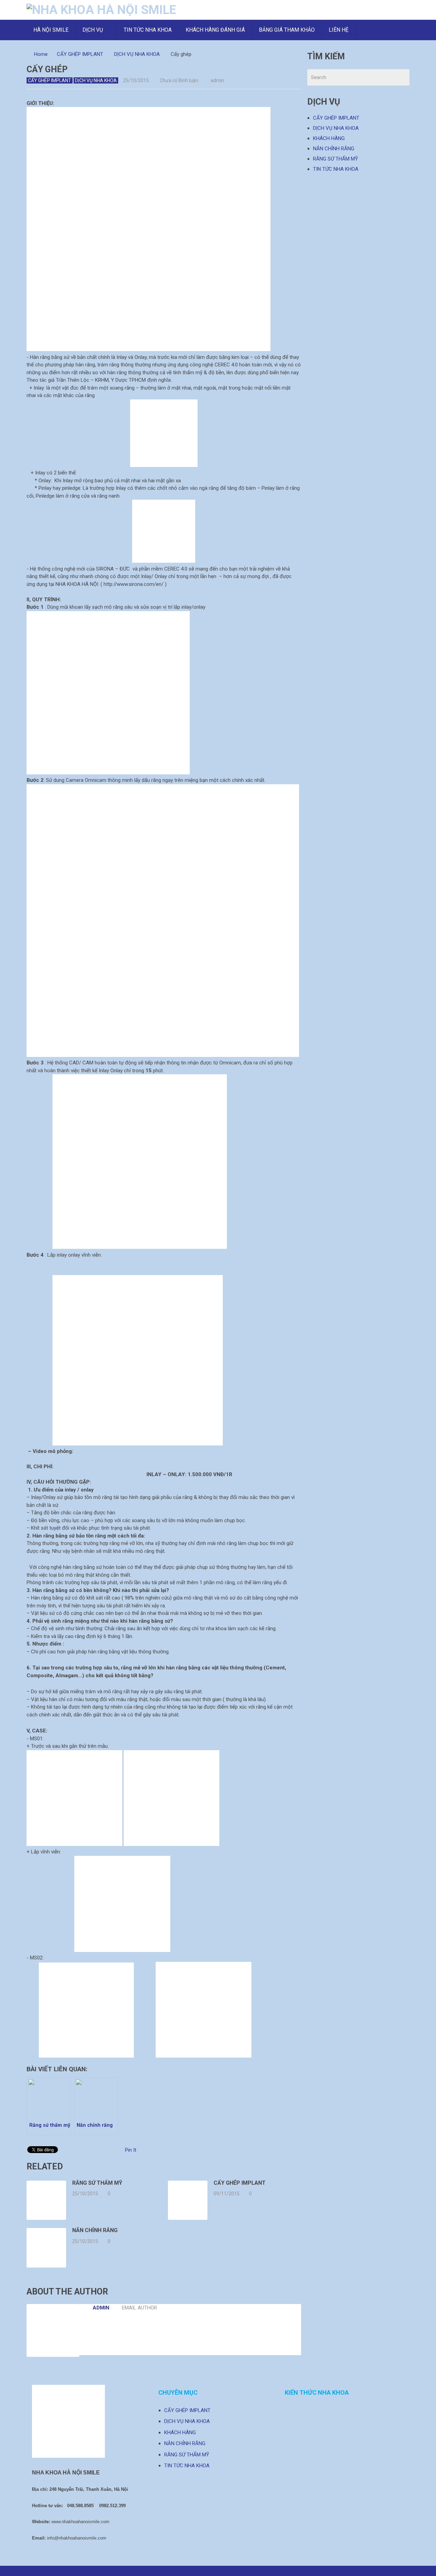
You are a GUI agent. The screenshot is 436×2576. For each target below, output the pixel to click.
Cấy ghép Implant (240, 2183)
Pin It (131, 2150)
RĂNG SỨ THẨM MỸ (336, 159)
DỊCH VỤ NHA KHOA (137, 54)
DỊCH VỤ (93, 30)
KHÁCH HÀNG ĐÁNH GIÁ (215, 30)
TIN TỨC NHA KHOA (148, 30)
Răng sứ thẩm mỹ (97, 2183)
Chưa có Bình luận (179, 80)
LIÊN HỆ (339, 30)
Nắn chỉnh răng (95, 2230)
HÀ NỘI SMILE (51, 30)
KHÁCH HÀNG (329, 138)
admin (217, 80)
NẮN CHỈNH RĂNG (334, 149)
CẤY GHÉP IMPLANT (80, 54)
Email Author (139, 2308)
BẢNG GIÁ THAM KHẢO (287, 30)
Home (41, 54)
